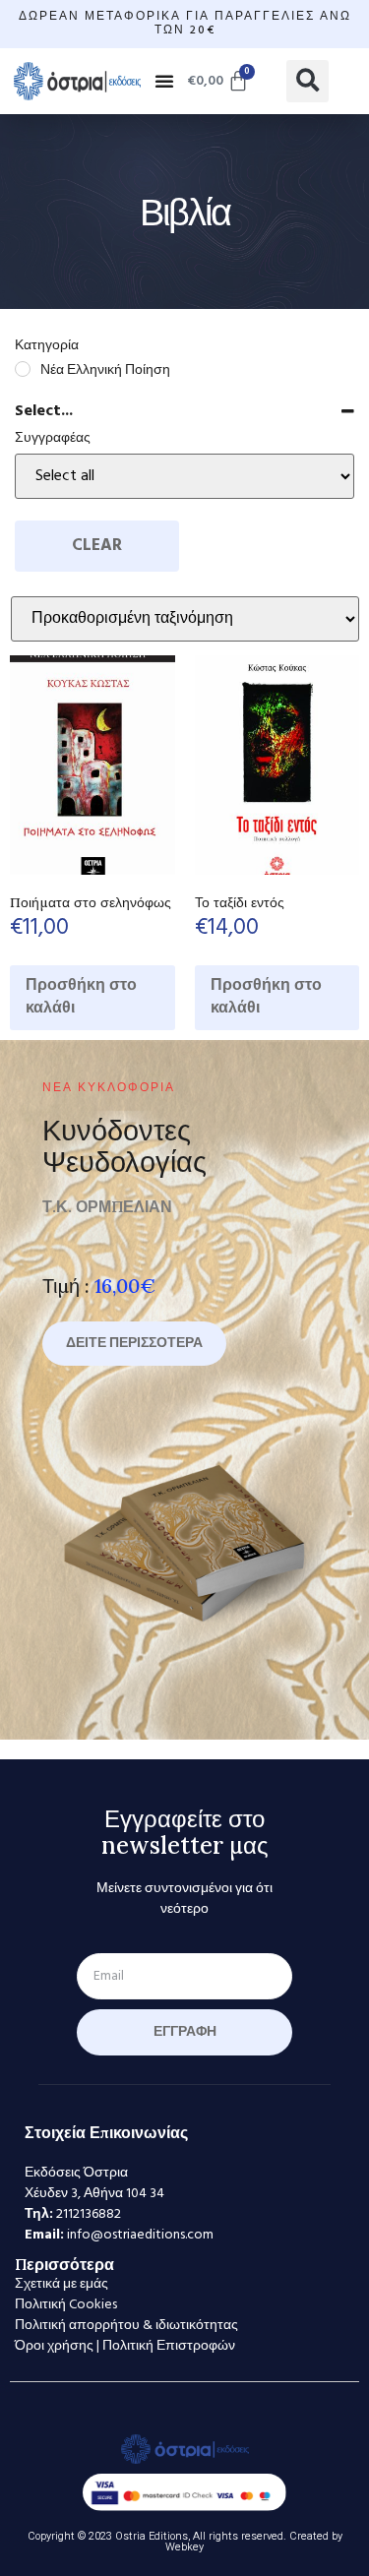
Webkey (184, 2547)
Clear (97, 546)
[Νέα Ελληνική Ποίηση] (23, 369)
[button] (164, 81)
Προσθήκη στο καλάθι (81, 997)
